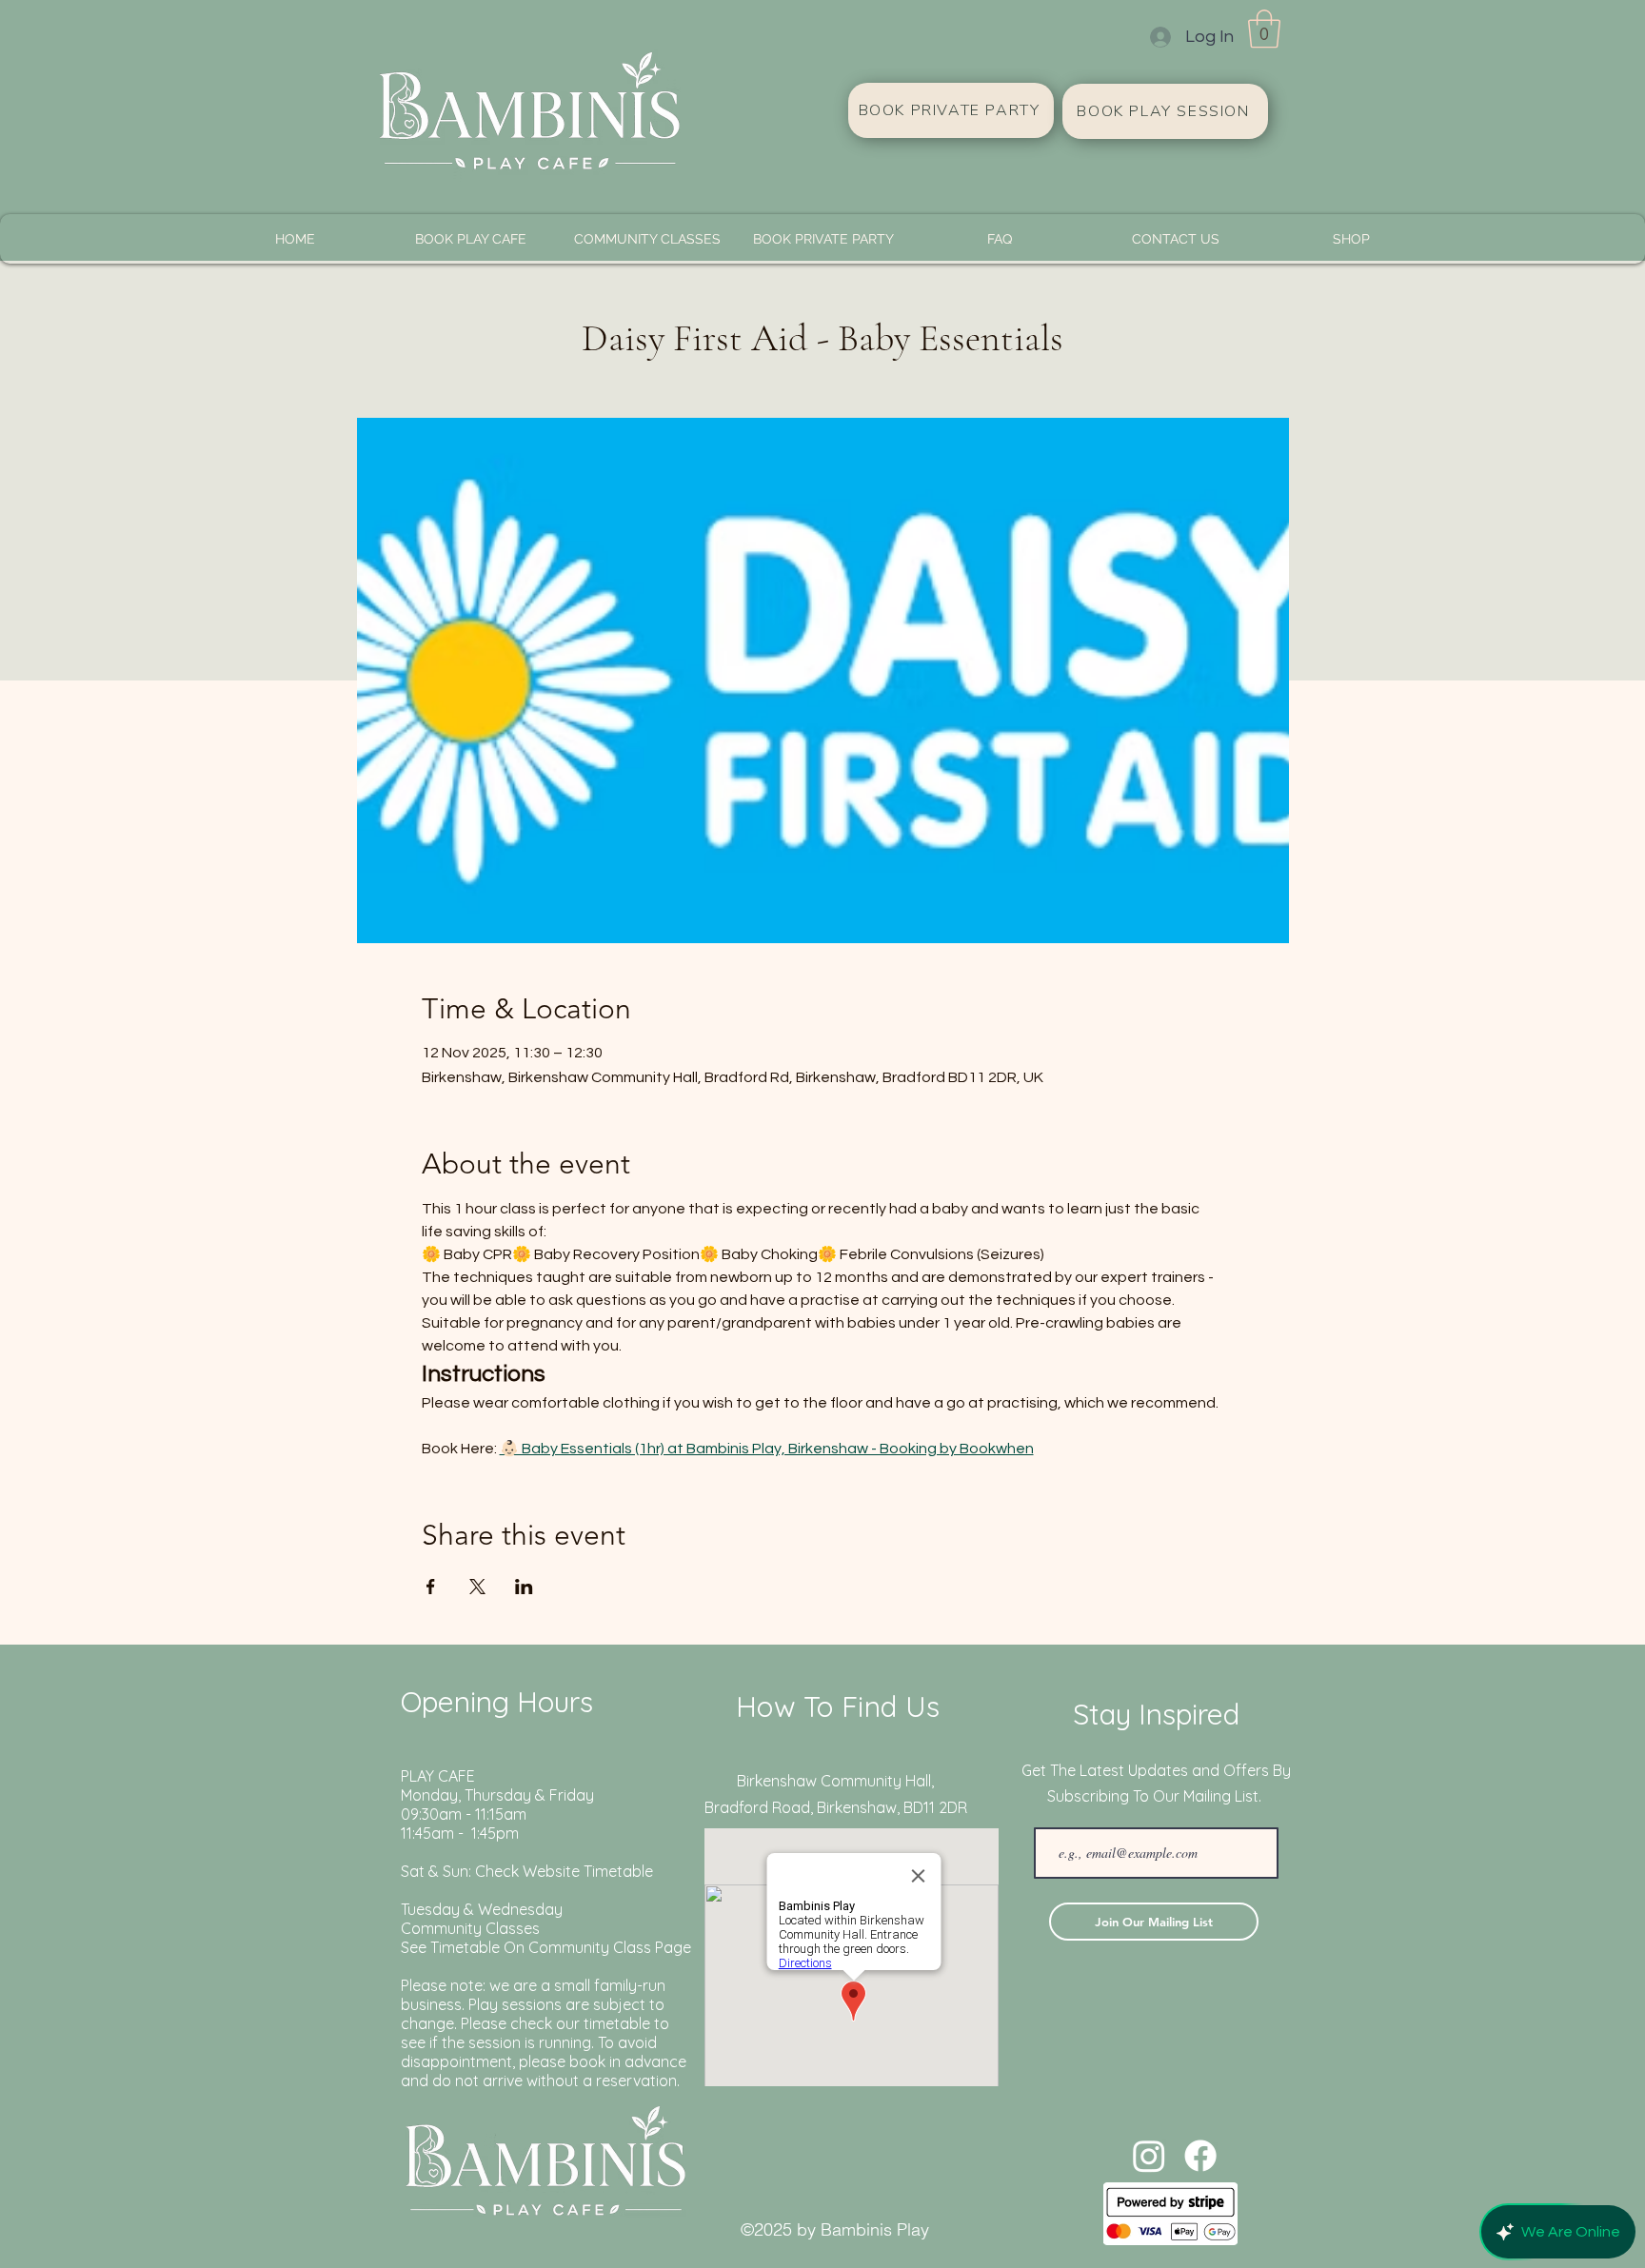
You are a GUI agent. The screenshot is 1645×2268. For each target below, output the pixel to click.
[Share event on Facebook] (431, 1587)
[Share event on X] (477, 1587)
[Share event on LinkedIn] (524, 1587)
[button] (1264, 29)
